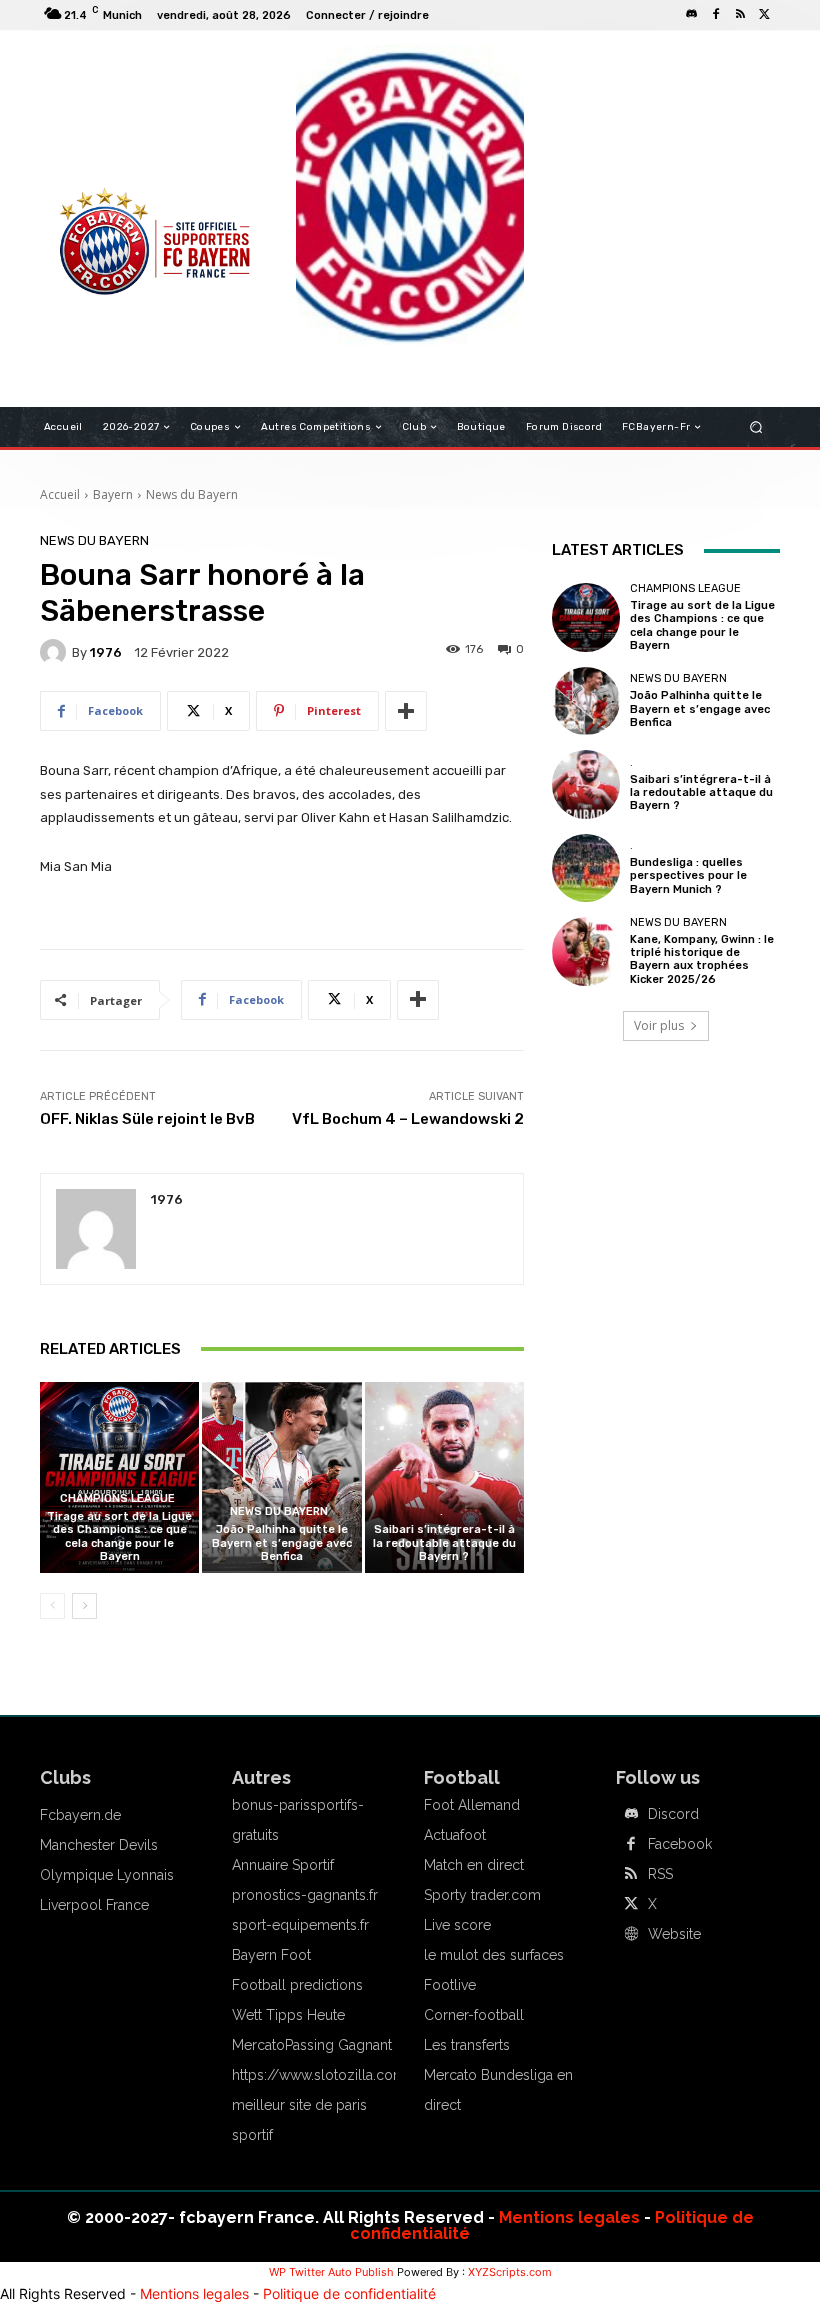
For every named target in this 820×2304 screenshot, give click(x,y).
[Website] (631, 1935)
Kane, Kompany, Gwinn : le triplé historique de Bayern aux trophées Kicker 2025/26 (702, 959)
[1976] (56, 652)
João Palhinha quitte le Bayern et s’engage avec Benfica (282, 1542)
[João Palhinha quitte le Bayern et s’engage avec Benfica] (281, 1477)
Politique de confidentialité (349, 2293)
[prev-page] (52, 1606)
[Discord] (692, 15)
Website (674, 1934)
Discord (673, 1814)
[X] (764, 15)
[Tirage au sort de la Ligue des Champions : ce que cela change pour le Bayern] (119, 1477)
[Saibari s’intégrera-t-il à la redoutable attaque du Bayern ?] (444, 1477)
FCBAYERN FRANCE (114, 130)
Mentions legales (569, 2217)
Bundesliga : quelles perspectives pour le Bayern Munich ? (688, 875)
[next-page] (84, 1606)
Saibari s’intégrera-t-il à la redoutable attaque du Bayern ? (444, 1542)
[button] (756, 427)
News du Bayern (192, 494)
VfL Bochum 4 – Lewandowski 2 (408, 1119)
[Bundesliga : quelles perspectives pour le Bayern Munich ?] (586, 868)
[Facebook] (716, 15)
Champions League (117, 1498)
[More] (406, 711)
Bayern (113, 494)
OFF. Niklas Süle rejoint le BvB (147, 1119)
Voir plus (659, 1025)
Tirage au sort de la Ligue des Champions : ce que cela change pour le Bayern (119, 1536)
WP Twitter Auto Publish (331, 2272)
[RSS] (740, 15)
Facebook (680, 1844)
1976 (106, 652)
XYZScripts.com (510, 2272)
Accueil (60, 494)
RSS (660, 1874)
